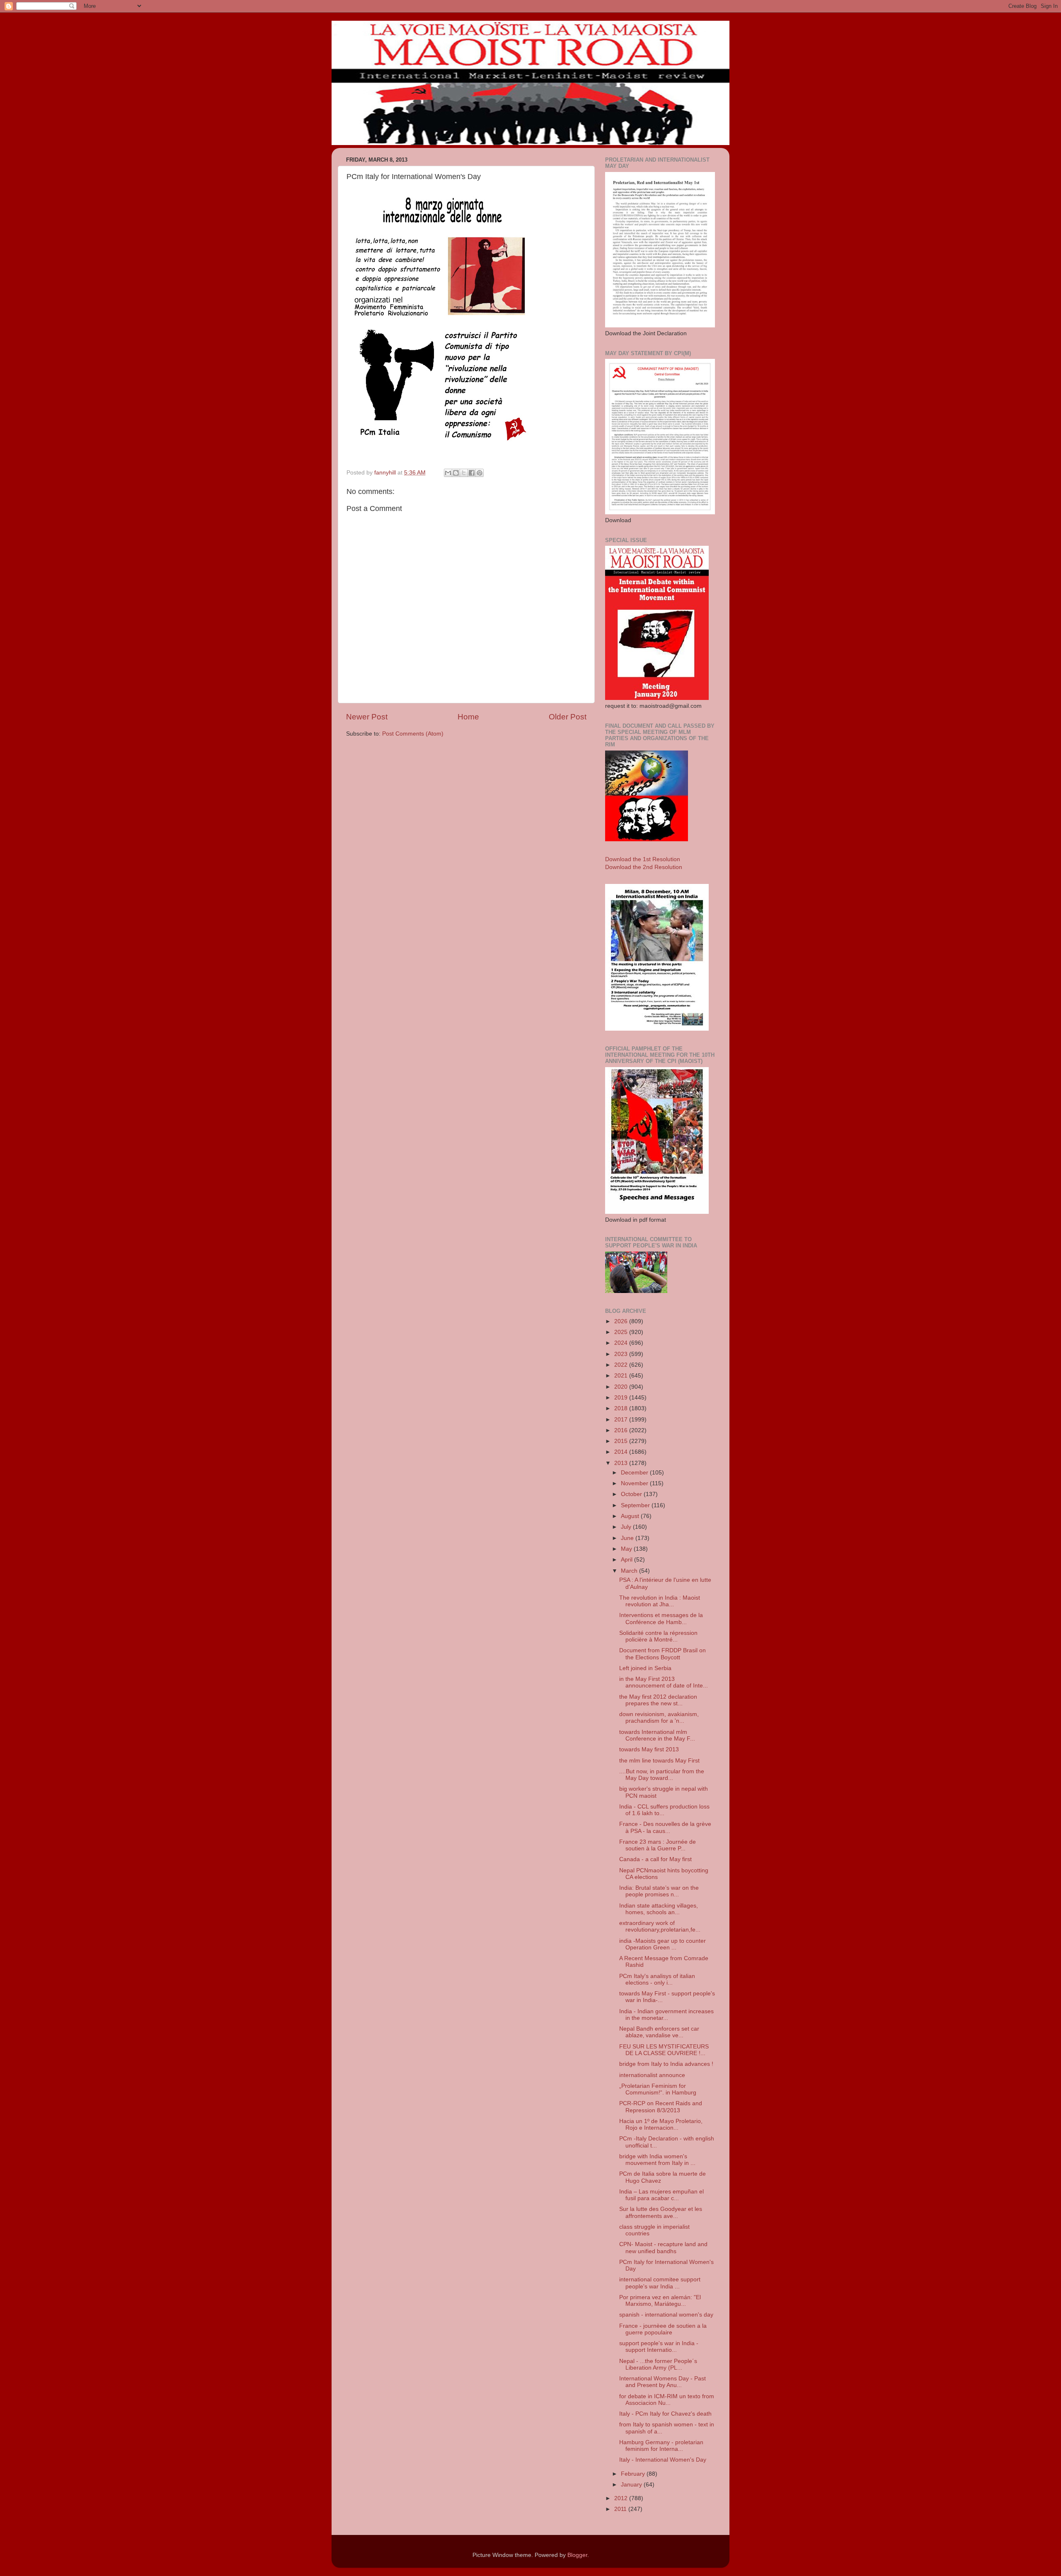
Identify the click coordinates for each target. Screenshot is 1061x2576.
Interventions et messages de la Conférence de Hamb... (661, 1618)
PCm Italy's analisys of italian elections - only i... (657, 1979)
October (632, 1494)
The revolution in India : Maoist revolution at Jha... (660, 1601)
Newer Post (367, 717)
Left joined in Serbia (645, 1668)
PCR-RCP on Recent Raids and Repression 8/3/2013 (661, 2107)
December (635, 1473)
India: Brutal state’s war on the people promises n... (659, 1891)
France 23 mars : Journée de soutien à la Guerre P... (658, 1845)
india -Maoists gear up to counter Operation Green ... (663, 1944)
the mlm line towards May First (659, 1761)
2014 (622, 1452)
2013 (622, 1463)
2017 (622, 1420)
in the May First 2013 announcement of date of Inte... (664, 1682)
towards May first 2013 (649, 1749)
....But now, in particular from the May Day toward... (662, 1775)
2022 (622, 1365)
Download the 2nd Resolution (644, 867)
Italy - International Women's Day (663, 2460)
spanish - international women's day (666, 2315)
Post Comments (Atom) (413, 734)
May (627, 1549)
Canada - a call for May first (655, 1859)
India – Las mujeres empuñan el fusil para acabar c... (661, 2195)
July (627, 1527)
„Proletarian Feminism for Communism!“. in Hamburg (658, 2089)
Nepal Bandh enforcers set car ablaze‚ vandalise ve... (659, 2032)
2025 (622, 1332)
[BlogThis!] (456, 473)
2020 (622, 1387)
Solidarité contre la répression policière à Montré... (658, 1636)
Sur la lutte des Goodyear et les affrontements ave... (661, 2212)
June (628, 1538)
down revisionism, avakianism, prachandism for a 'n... (659, 1718)
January (632, 2485)
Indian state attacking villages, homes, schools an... (659, 1909)
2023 (622, 1354)
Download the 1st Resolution (643, 859)
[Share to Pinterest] (480, 473)
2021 (622, 1376)
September (636, 1505)
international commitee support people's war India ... (660, 2283)
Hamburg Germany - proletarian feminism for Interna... (661, 2446)
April (627, 1560)
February (634, 2474)
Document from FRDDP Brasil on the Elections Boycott (663, 1654)
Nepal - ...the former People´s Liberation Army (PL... (658, 2364)
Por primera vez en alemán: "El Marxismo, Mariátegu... (660, 2301)
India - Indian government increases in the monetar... (666, 2015)
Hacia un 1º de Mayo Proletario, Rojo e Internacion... (661, 2124)
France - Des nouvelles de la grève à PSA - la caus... (665, 1827)
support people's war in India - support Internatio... (659, 2347)
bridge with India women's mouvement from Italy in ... (657, 2160)
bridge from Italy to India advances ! (666, 2064)
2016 (622, 1430)
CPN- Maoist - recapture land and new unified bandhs (663, 2248)
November (635, 1483)
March (630, 1571)
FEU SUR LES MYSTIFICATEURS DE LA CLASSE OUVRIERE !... (664, 2050)
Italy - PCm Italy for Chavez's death (665, 2414)
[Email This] (448, 473)
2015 (622, 1441)
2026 (622, 1321)
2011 (621, 2509)
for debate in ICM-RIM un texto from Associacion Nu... (667, 2400)
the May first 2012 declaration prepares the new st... (658, 1700)
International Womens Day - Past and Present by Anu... (663, 2382)
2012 (622, 2498)
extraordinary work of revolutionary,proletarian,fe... (660, 1926)
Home (468, 717)
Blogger (577, 2555)
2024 (622, 1343)
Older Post (568, 717)
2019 (622, 1398)
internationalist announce (652, 2075)
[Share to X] (464, 473)
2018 (622, 1408)
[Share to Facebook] (472, 473)
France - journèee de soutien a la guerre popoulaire (663, 2329)
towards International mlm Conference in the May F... (657, 1735)
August (631, 1516)
